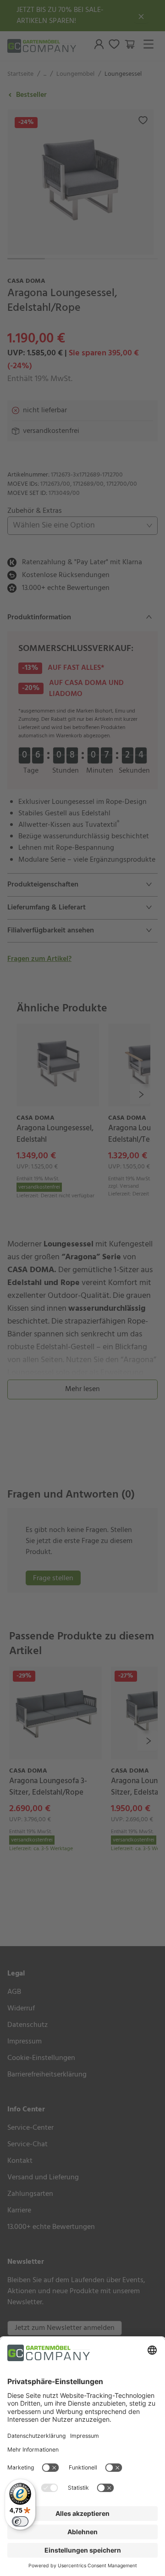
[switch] (20, 2521)
